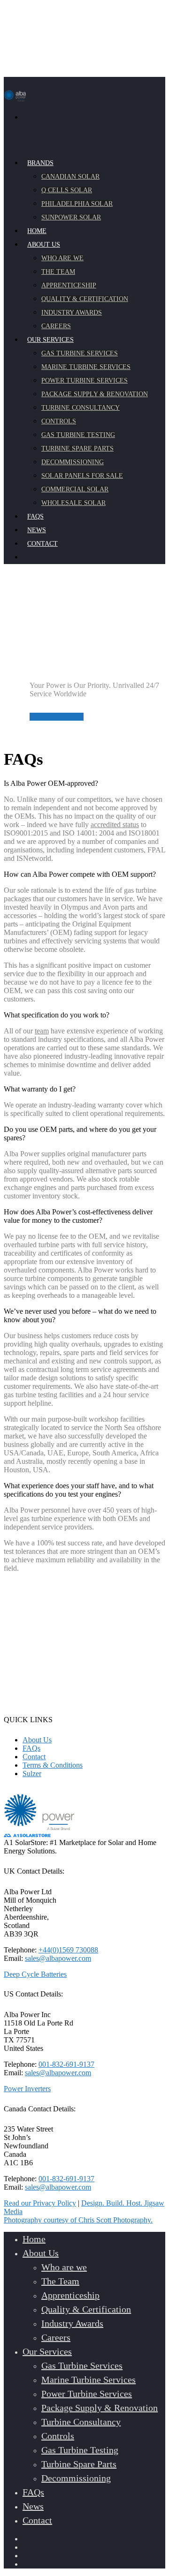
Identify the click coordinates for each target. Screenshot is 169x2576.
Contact (34, 1757)
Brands (40, 163)
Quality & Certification (85, 299)
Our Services (47, 2351)
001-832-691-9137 (66, 2064)
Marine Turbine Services (86, 367)
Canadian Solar (70, 177)
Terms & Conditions (53, 1765)
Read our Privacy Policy (40, 2203)
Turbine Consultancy (81, 408)
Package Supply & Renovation (95, 394)
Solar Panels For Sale (82, 476)
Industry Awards (72, 313)
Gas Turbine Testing (78, 435)
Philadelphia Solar (77, 204)
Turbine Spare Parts (77, 448)
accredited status (115, 825)
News (33, 2506)
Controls (59, 421)
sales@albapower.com (58, 1958)
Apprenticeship (69, 285)
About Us (37, 1740)
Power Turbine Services (84, 380)
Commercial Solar (75, 489)
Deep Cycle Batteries (35, 1974)
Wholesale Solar (73, 503)
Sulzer (32, 1774)
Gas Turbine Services (80, 353)
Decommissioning (73, 462)
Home (34, 2239)
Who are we (62, 258)
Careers (56, 2337)
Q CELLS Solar (67, 190)
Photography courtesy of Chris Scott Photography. (78, 2220)
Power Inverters (27, 2089)
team (42, 1031)
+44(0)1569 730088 (68, 1950)
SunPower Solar (71, 217)
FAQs (31, 1748)
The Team (58, 272)
